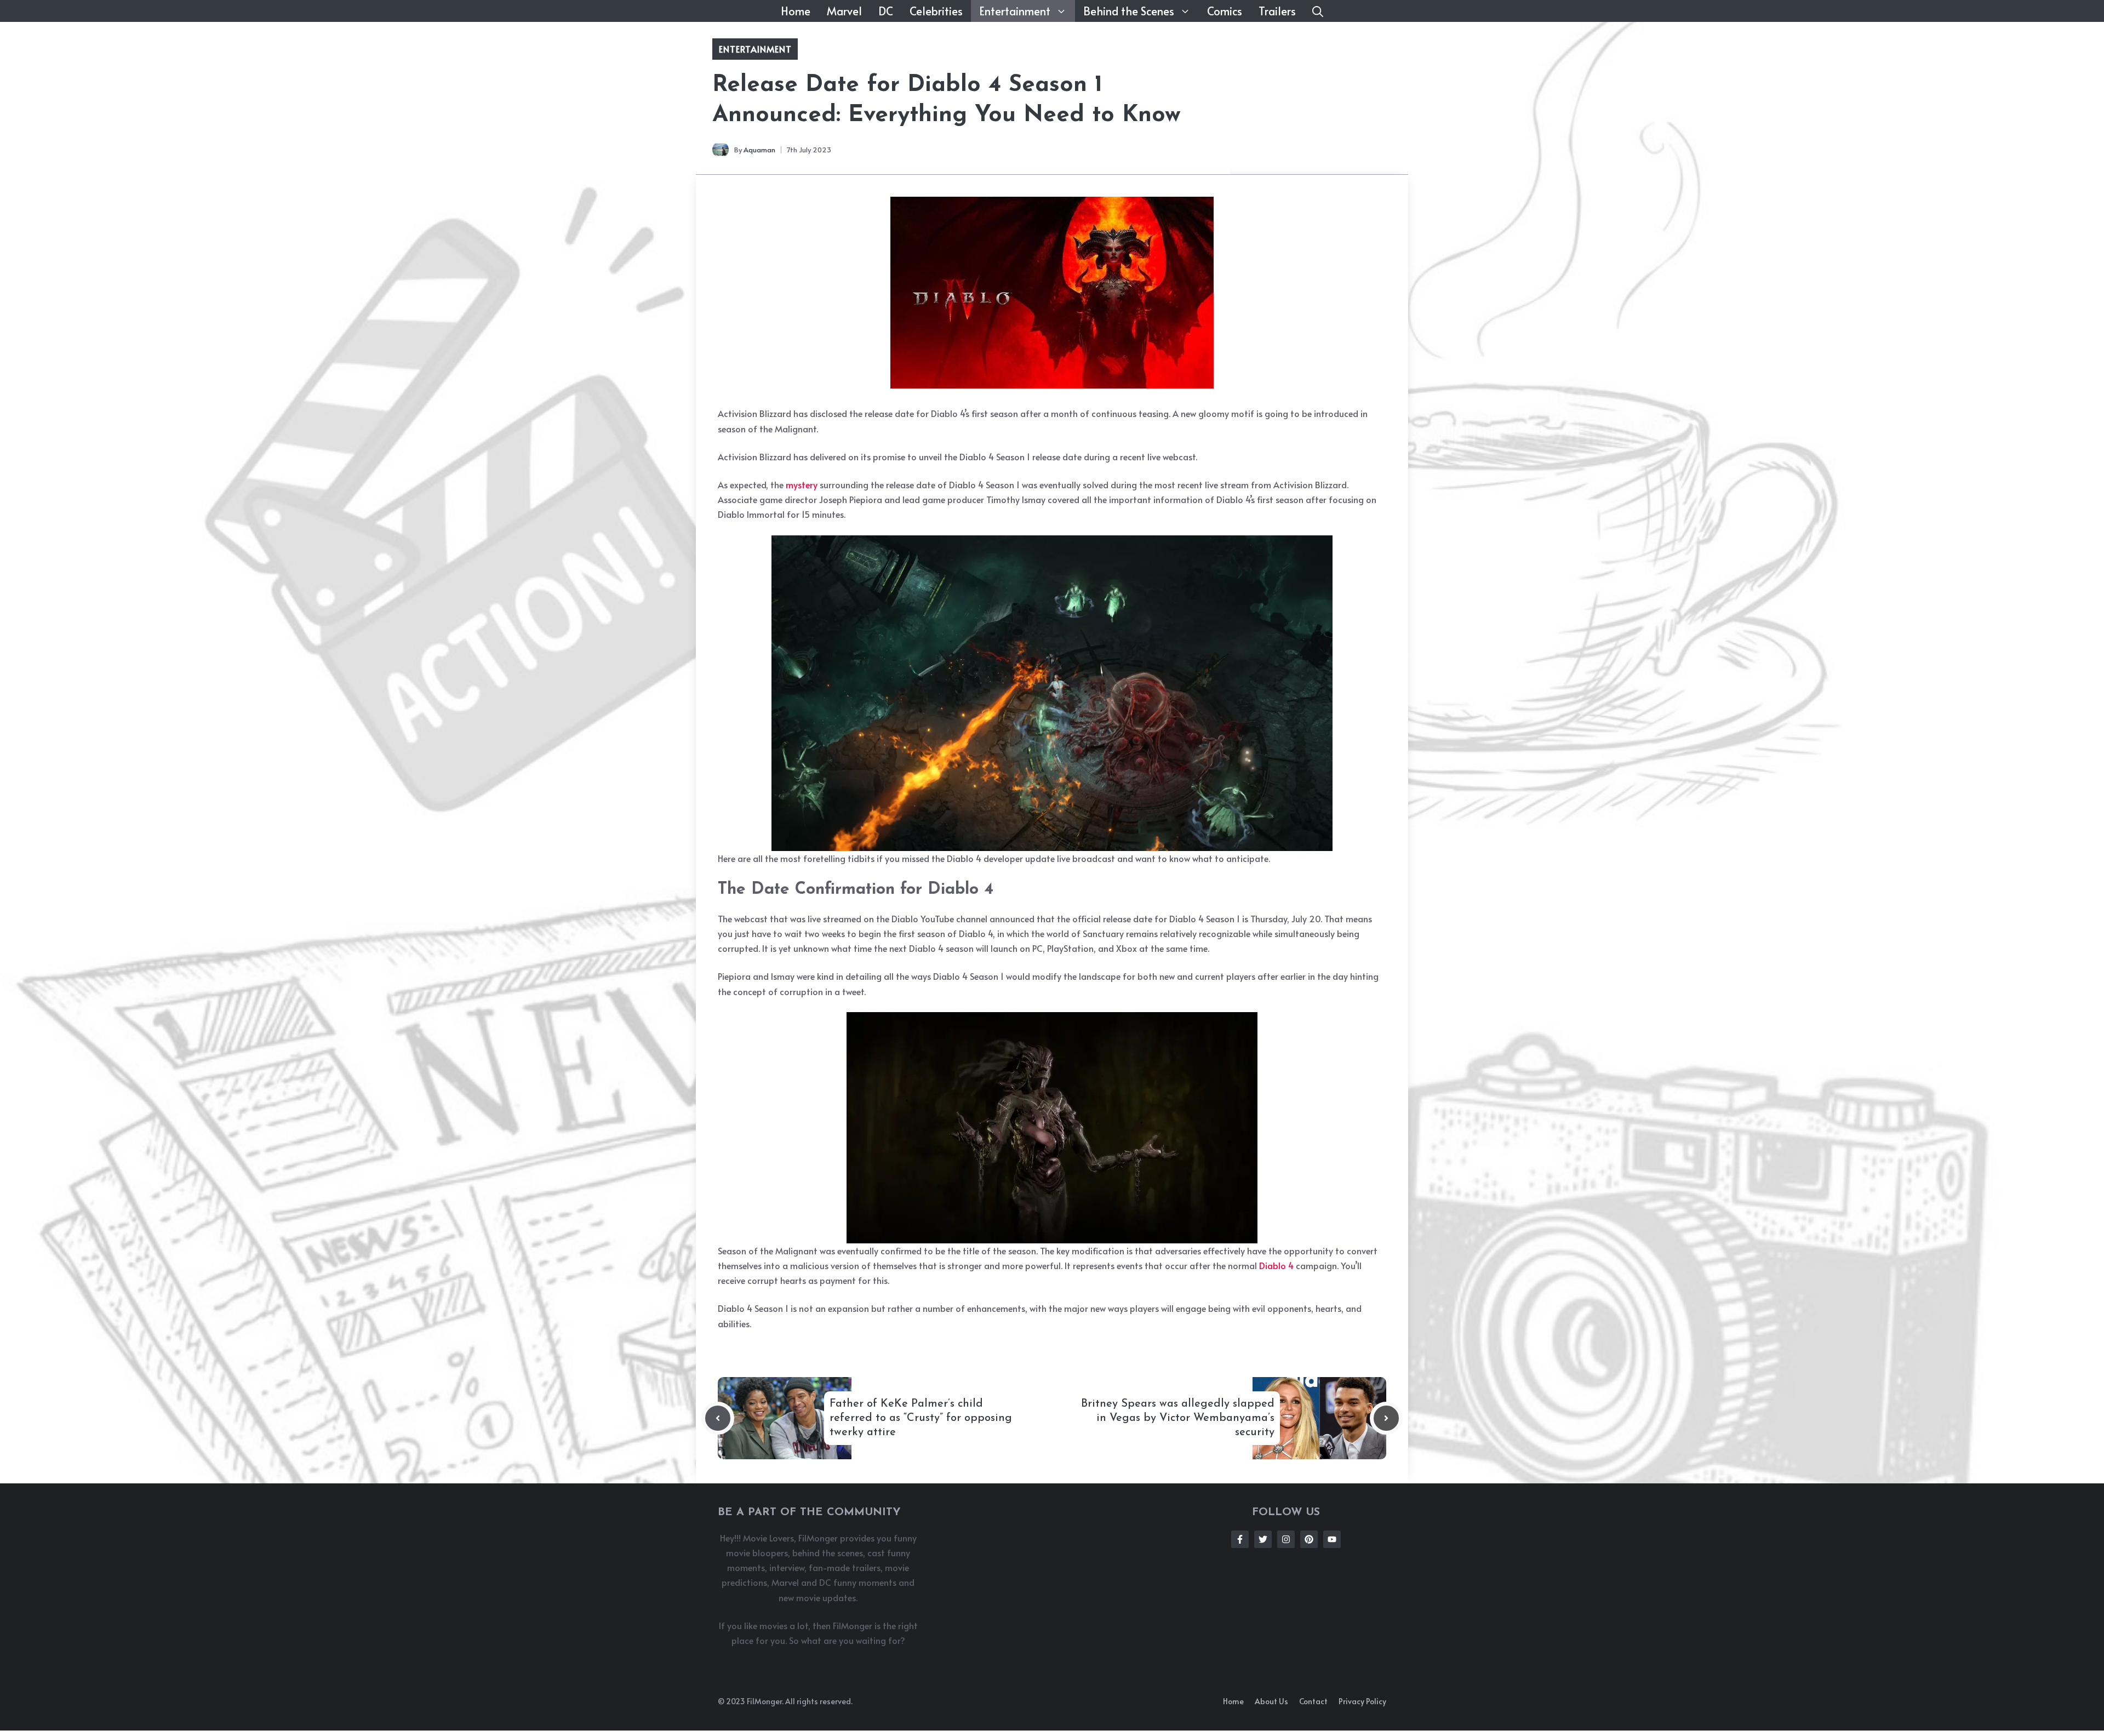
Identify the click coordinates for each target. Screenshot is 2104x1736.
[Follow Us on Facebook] (1240, 1539)
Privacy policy (1362, 1701)
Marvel (844, 11)
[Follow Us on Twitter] (1263, 1539)
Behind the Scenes (1129, 11)
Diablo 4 (1276, 1265)
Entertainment (1015, 11)
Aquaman (759, 150)
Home (796, 11)
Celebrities (936, 11)
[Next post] (1386, 1418)
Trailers (1277, 11)
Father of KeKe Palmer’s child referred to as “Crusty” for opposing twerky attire (921, 1418)
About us (1271, 1701)
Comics (1225, 11)
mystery (802, 484)
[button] (1318, 11)
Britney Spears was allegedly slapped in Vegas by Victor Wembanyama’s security (1178, 1418)
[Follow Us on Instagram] (1286, 1539)
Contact (1313, 1701)
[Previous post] (718, 1418)
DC (886, 11)
